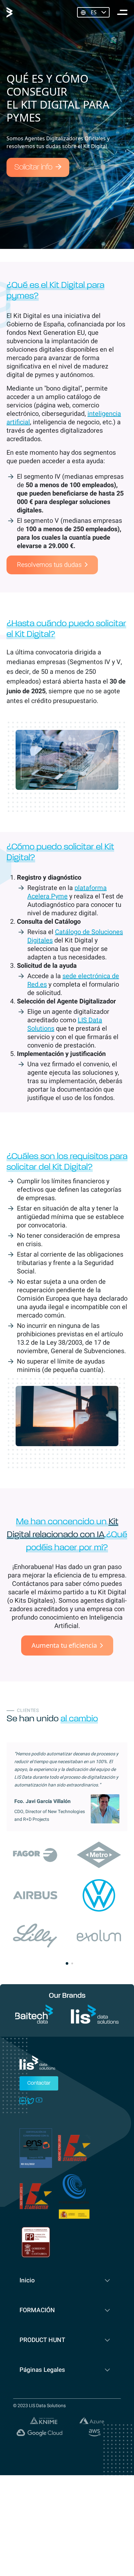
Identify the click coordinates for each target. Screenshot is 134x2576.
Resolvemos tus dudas (49, 565)
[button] (67, 1963)
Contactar (39, 2083)
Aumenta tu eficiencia (64, 1645)
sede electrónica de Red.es (73, 980)
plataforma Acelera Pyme (67, 892)
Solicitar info (33, 168)
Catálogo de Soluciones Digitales (75, 936)
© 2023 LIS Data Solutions (39, 2406)
